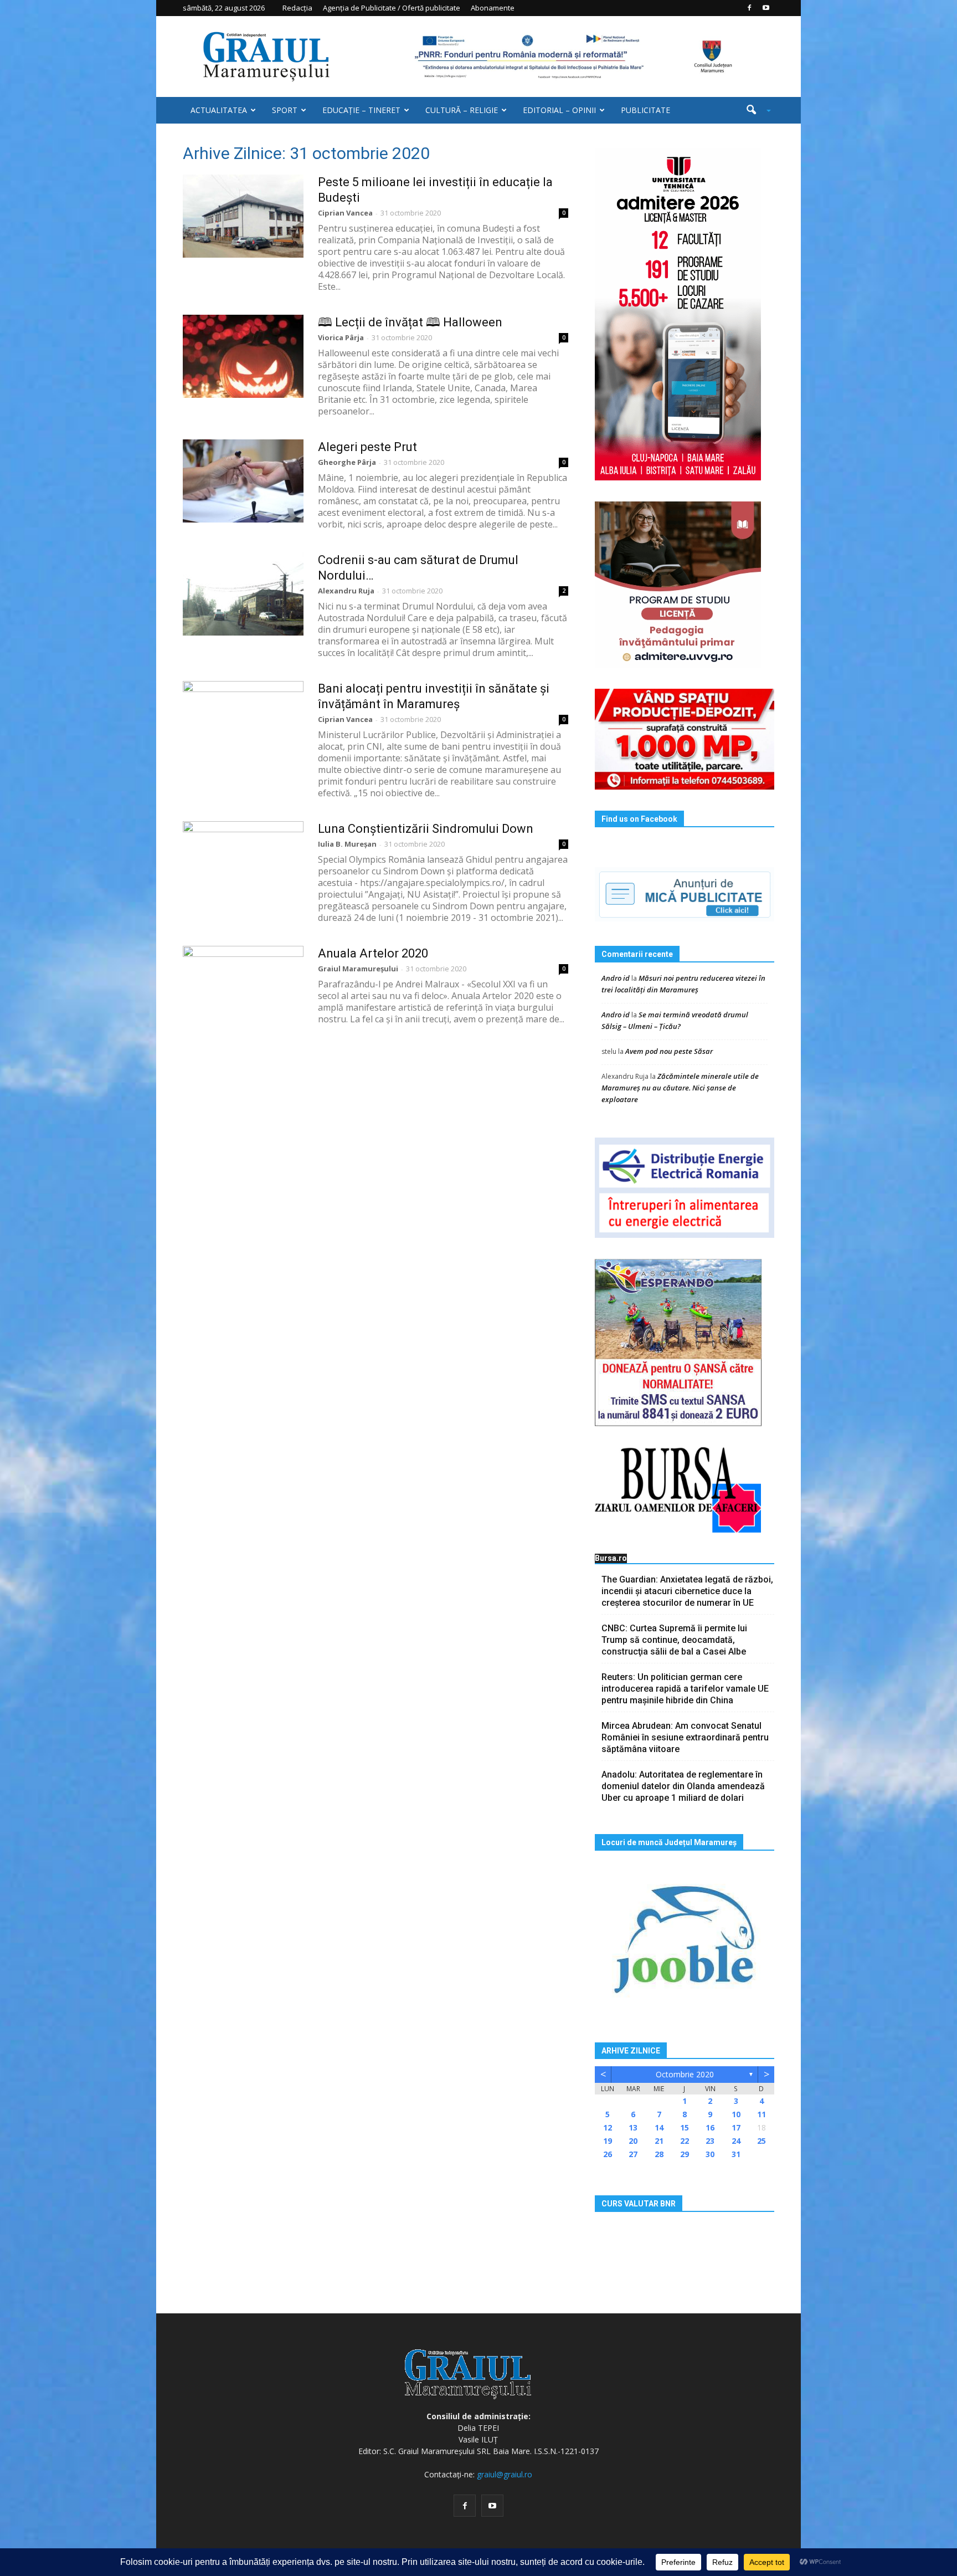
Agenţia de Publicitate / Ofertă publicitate (392, 8)
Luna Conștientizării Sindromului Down (426, 829)
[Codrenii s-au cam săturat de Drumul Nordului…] (243, 594)
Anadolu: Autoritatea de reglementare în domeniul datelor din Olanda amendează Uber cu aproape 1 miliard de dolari (683, 1786)
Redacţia (297, 8)
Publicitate (645, 110)
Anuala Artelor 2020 (373, 953)
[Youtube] (766, 8)
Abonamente (493, 8)
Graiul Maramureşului (358, 969)
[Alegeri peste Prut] (243, 481)
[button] (754, 110)
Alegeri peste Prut (367, 447)
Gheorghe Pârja (347, 462)
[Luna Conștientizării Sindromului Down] (243, 863)
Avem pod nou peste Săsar (669, 1051)
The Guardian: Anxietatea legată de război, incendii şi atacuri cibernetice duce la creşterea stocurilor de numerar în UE (687, 1591)
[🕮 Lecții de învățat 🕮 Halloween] (243, 356)
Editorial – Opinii (559, 110)
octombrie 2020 (685, 2074)
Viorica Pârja (341, 337)
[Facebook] (749, 8)
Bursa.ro (611, 1558)
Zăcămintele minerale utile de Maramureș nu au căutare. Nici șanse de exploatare (680, 1088)
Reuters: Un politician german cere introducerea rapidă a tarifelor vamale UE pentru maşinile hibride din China (685, 1689)
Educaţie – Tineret (361, 110)
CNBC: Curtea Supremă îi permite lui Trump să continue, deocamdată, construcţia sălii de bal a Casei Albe (674, 1640)
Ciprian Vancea (345, 213)
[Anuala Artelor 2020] (243, 987)
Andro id (616, 978)
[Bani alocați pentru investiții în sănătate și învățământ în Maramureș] (243, 723)
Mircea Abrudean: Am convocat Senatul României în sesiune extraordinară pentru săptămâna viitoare (685, 1737)
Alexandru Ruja (346, 591)
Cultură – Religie (462, 110)
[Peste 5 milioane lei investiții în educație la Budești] (243, 216)
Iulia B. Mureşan (347, 844)
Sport (285, 110)
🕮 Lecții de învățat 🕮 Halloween (410, 322)
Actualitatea (219, 110)
